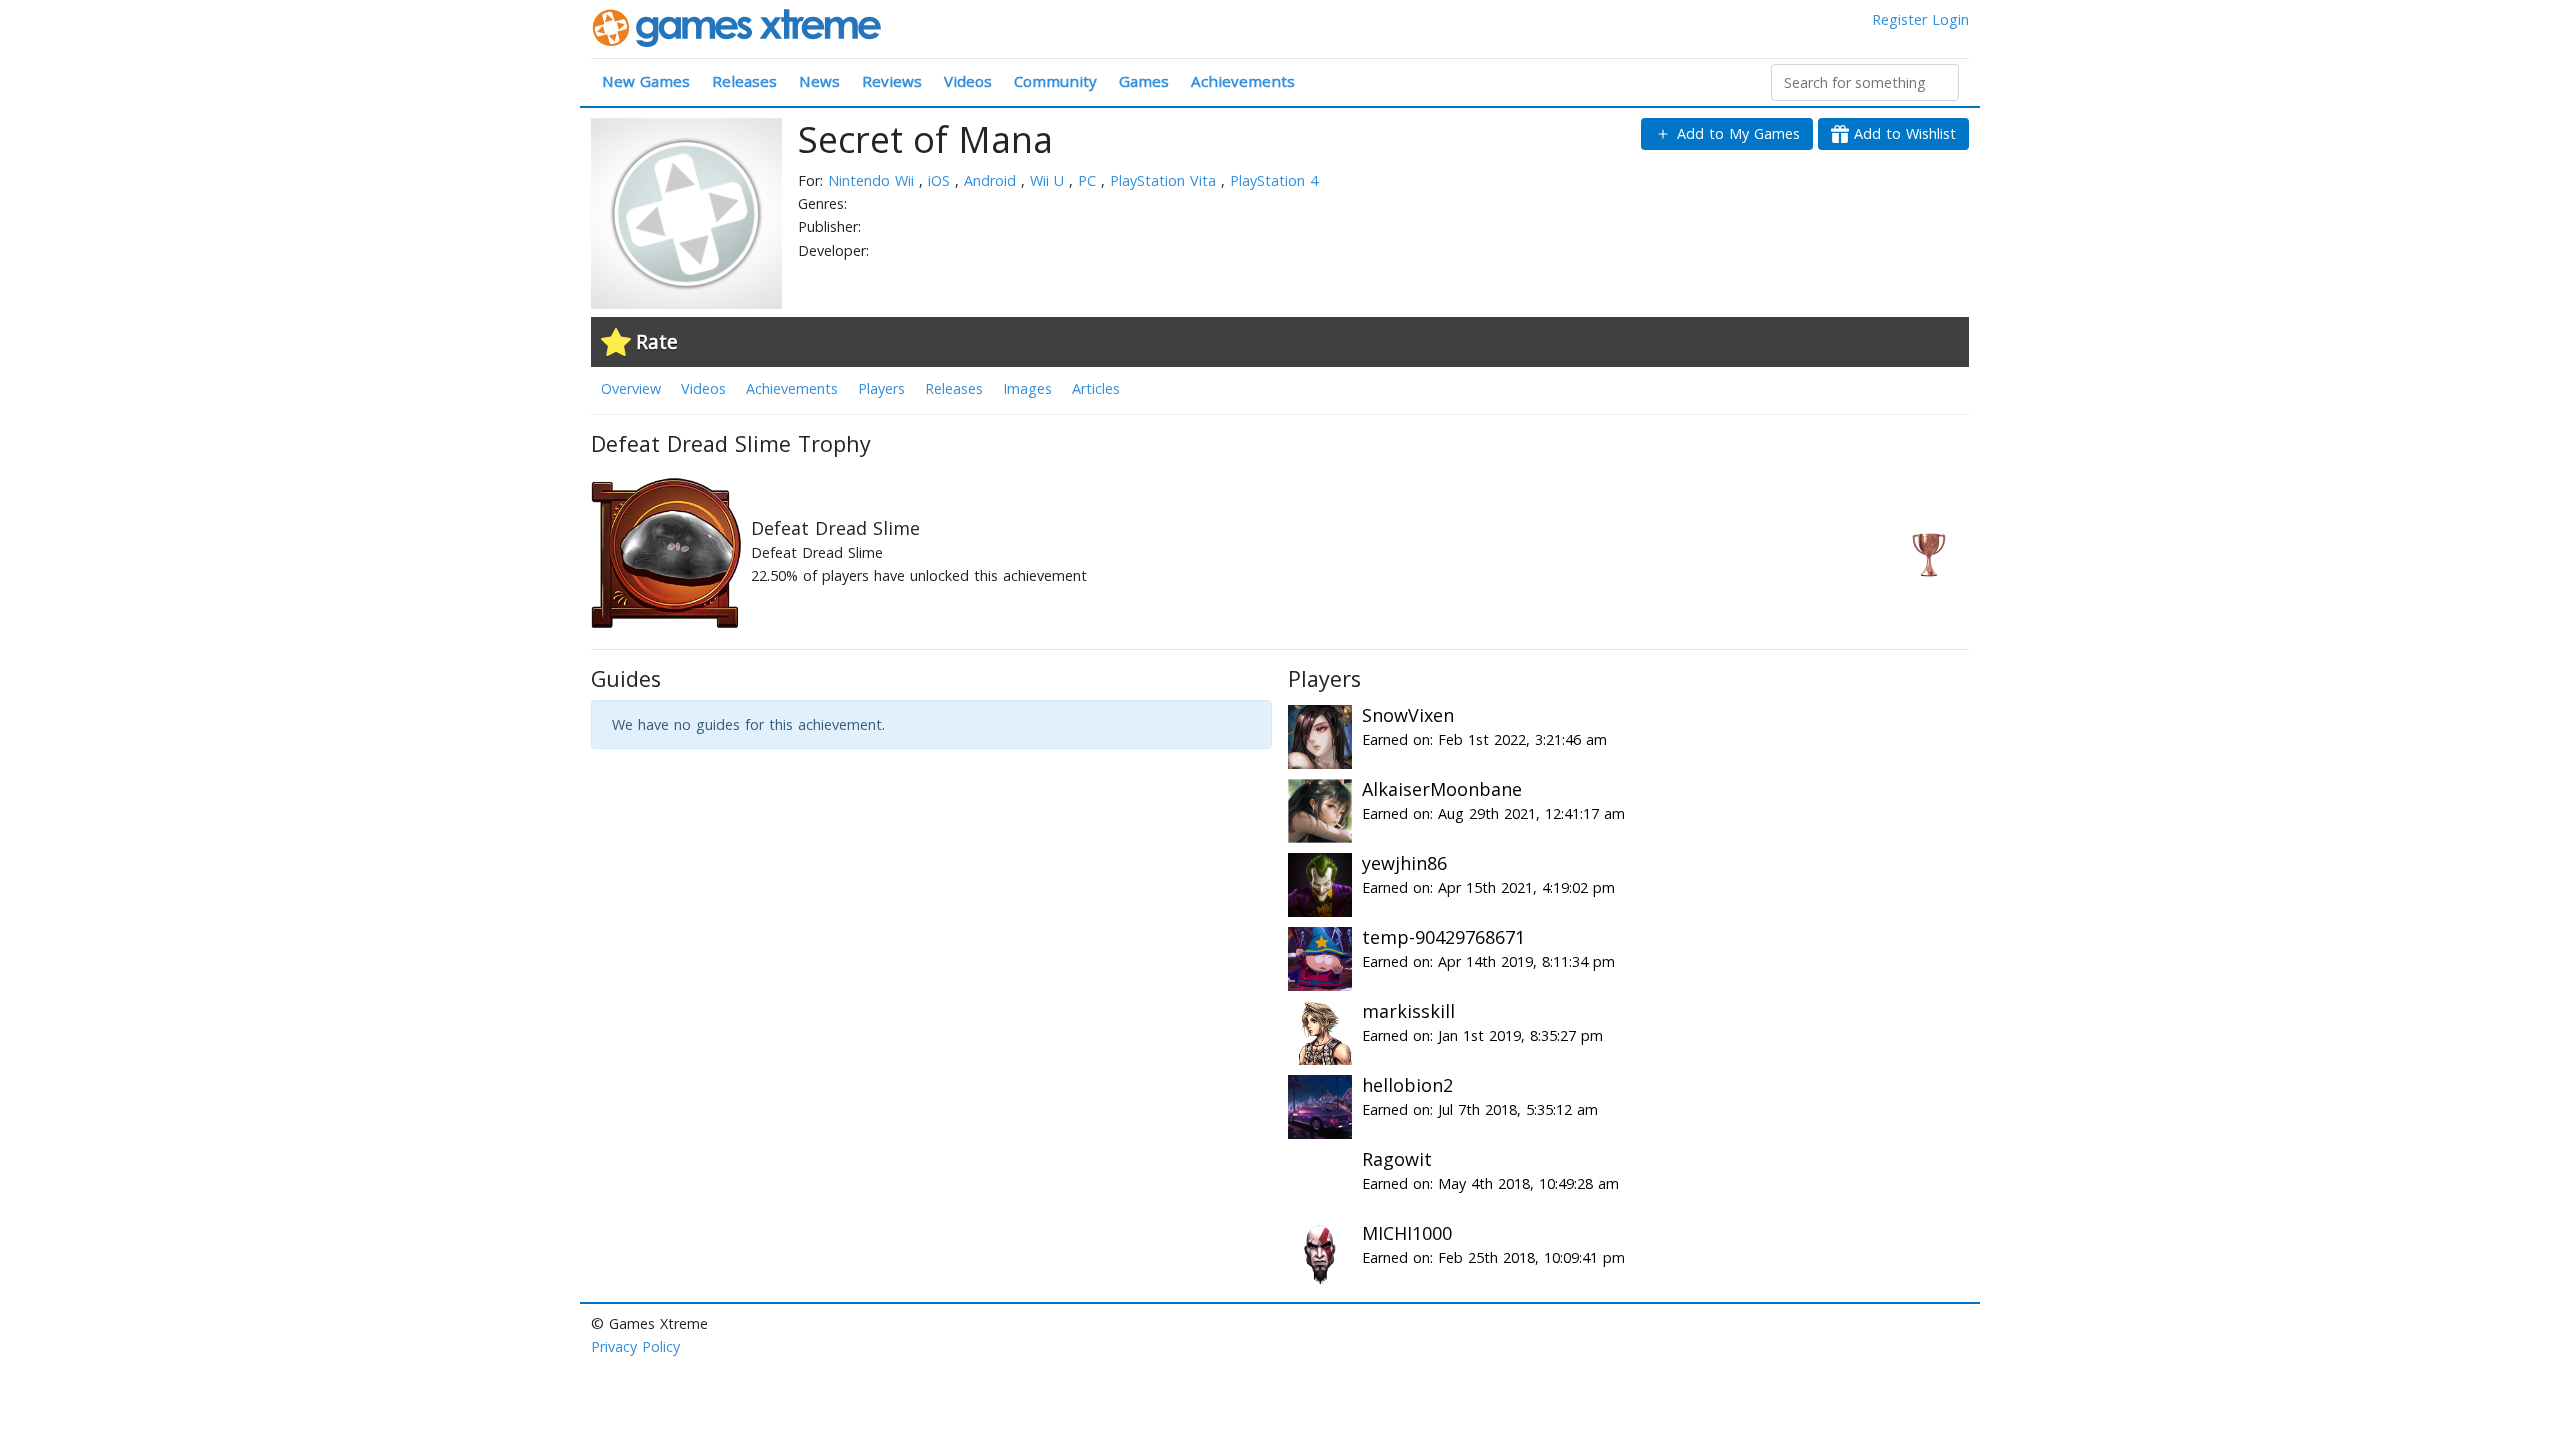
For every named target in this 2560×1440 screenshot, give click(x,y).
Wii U (1049, 180)
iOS (941, 180)
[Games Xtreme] (738, 26)
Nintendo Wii (873, 180)
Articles (1096, 388)
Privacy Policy (635, 1346)
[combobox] (1865, 82)
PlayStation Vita (1165, 180)
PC (1089, 180)
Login (1950, 19)
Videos (968, 81)
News (819, 81)
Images (1027, 388)
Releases (744, 81)
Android (992, 180)
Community (1055, 81)
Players (881, 388)
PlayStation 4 (1274, 180)
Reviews (892, 81)
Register (1899, 19)
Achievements (1243, 81)
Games (1144, 81)
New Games (646, 81)
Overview (631, 388)
